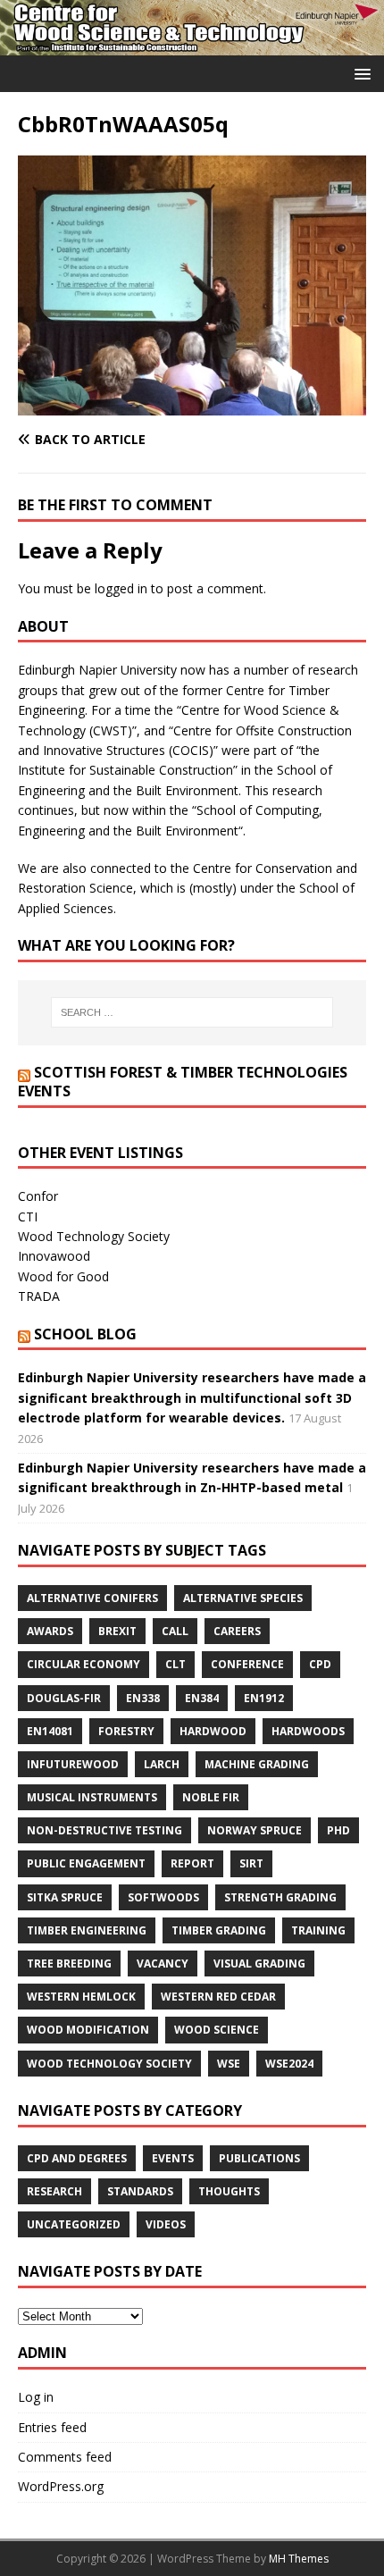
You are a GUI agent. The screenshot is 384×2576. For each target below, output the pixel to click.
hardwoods (308, 1731)
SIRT (251, 1863)
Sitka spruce (65, 1897)
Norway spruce (255, 1830)
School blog (85, 1334)
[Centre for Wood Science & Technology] (192, 45)
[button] (359, 73)
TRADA (39, 1296)
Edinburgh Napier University (97, 670)
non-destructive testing (104, 1830)
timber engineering (87, 1930)
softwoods (163, 1897)
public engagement (86, 1863)
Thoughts (229, 2191)
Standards (140, 2191)
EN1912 (264, 1698)
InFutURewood (73, 1764)
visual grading (259, 1963)
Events (173, 2158)
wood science (217, 2030)
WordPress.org (61, 2486)
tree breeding (69, 1963)
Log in (36, 2397)
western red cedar (218, 1997)
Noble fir (211, 1797)
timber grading (219, 1930)
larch (162, 1764)
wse (229, 2064)
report (192, 1863)
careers (237, 1631)
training (318, 1930)
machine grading (257, 1764)
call (175, 1631)
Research (54, 2191)
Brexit (117, 1631)
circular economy (83, 1664)
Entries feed (52, 2427)
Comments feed (65, 2457)
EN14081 (50, 1731)
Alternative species (243, 1598)
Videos (166, 2224)
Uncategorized (74, 2224)
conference (247, 1664)
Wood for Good (63, 1276)
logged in (121, 588)
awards (50, 1631)
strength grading (280, 1897)
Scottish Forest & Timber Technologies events (183, 1082)
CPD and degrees (77, 2158)
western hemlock (81, 1997)
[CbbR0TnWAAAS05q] (192, 405)
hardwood (213, 1731)
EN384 (202, 1698)
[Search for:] (192, 1012)
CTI (28, 1217)
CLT (175, 1664)
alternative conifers (92, 1598)
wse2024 (289, 2064)
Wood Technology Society (94, 1236)
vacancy (163, 1963)
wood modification (88, 2030)
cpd (320, 1664)
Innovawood (54, 1256)
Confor (38, 1196)
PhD (338, 1830)
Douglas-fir (64, 1698)
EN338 (143, 1698)
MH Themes (299, 2559)
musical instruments (92, 1797)
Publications (259, 2158)
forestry (126, 1731)
